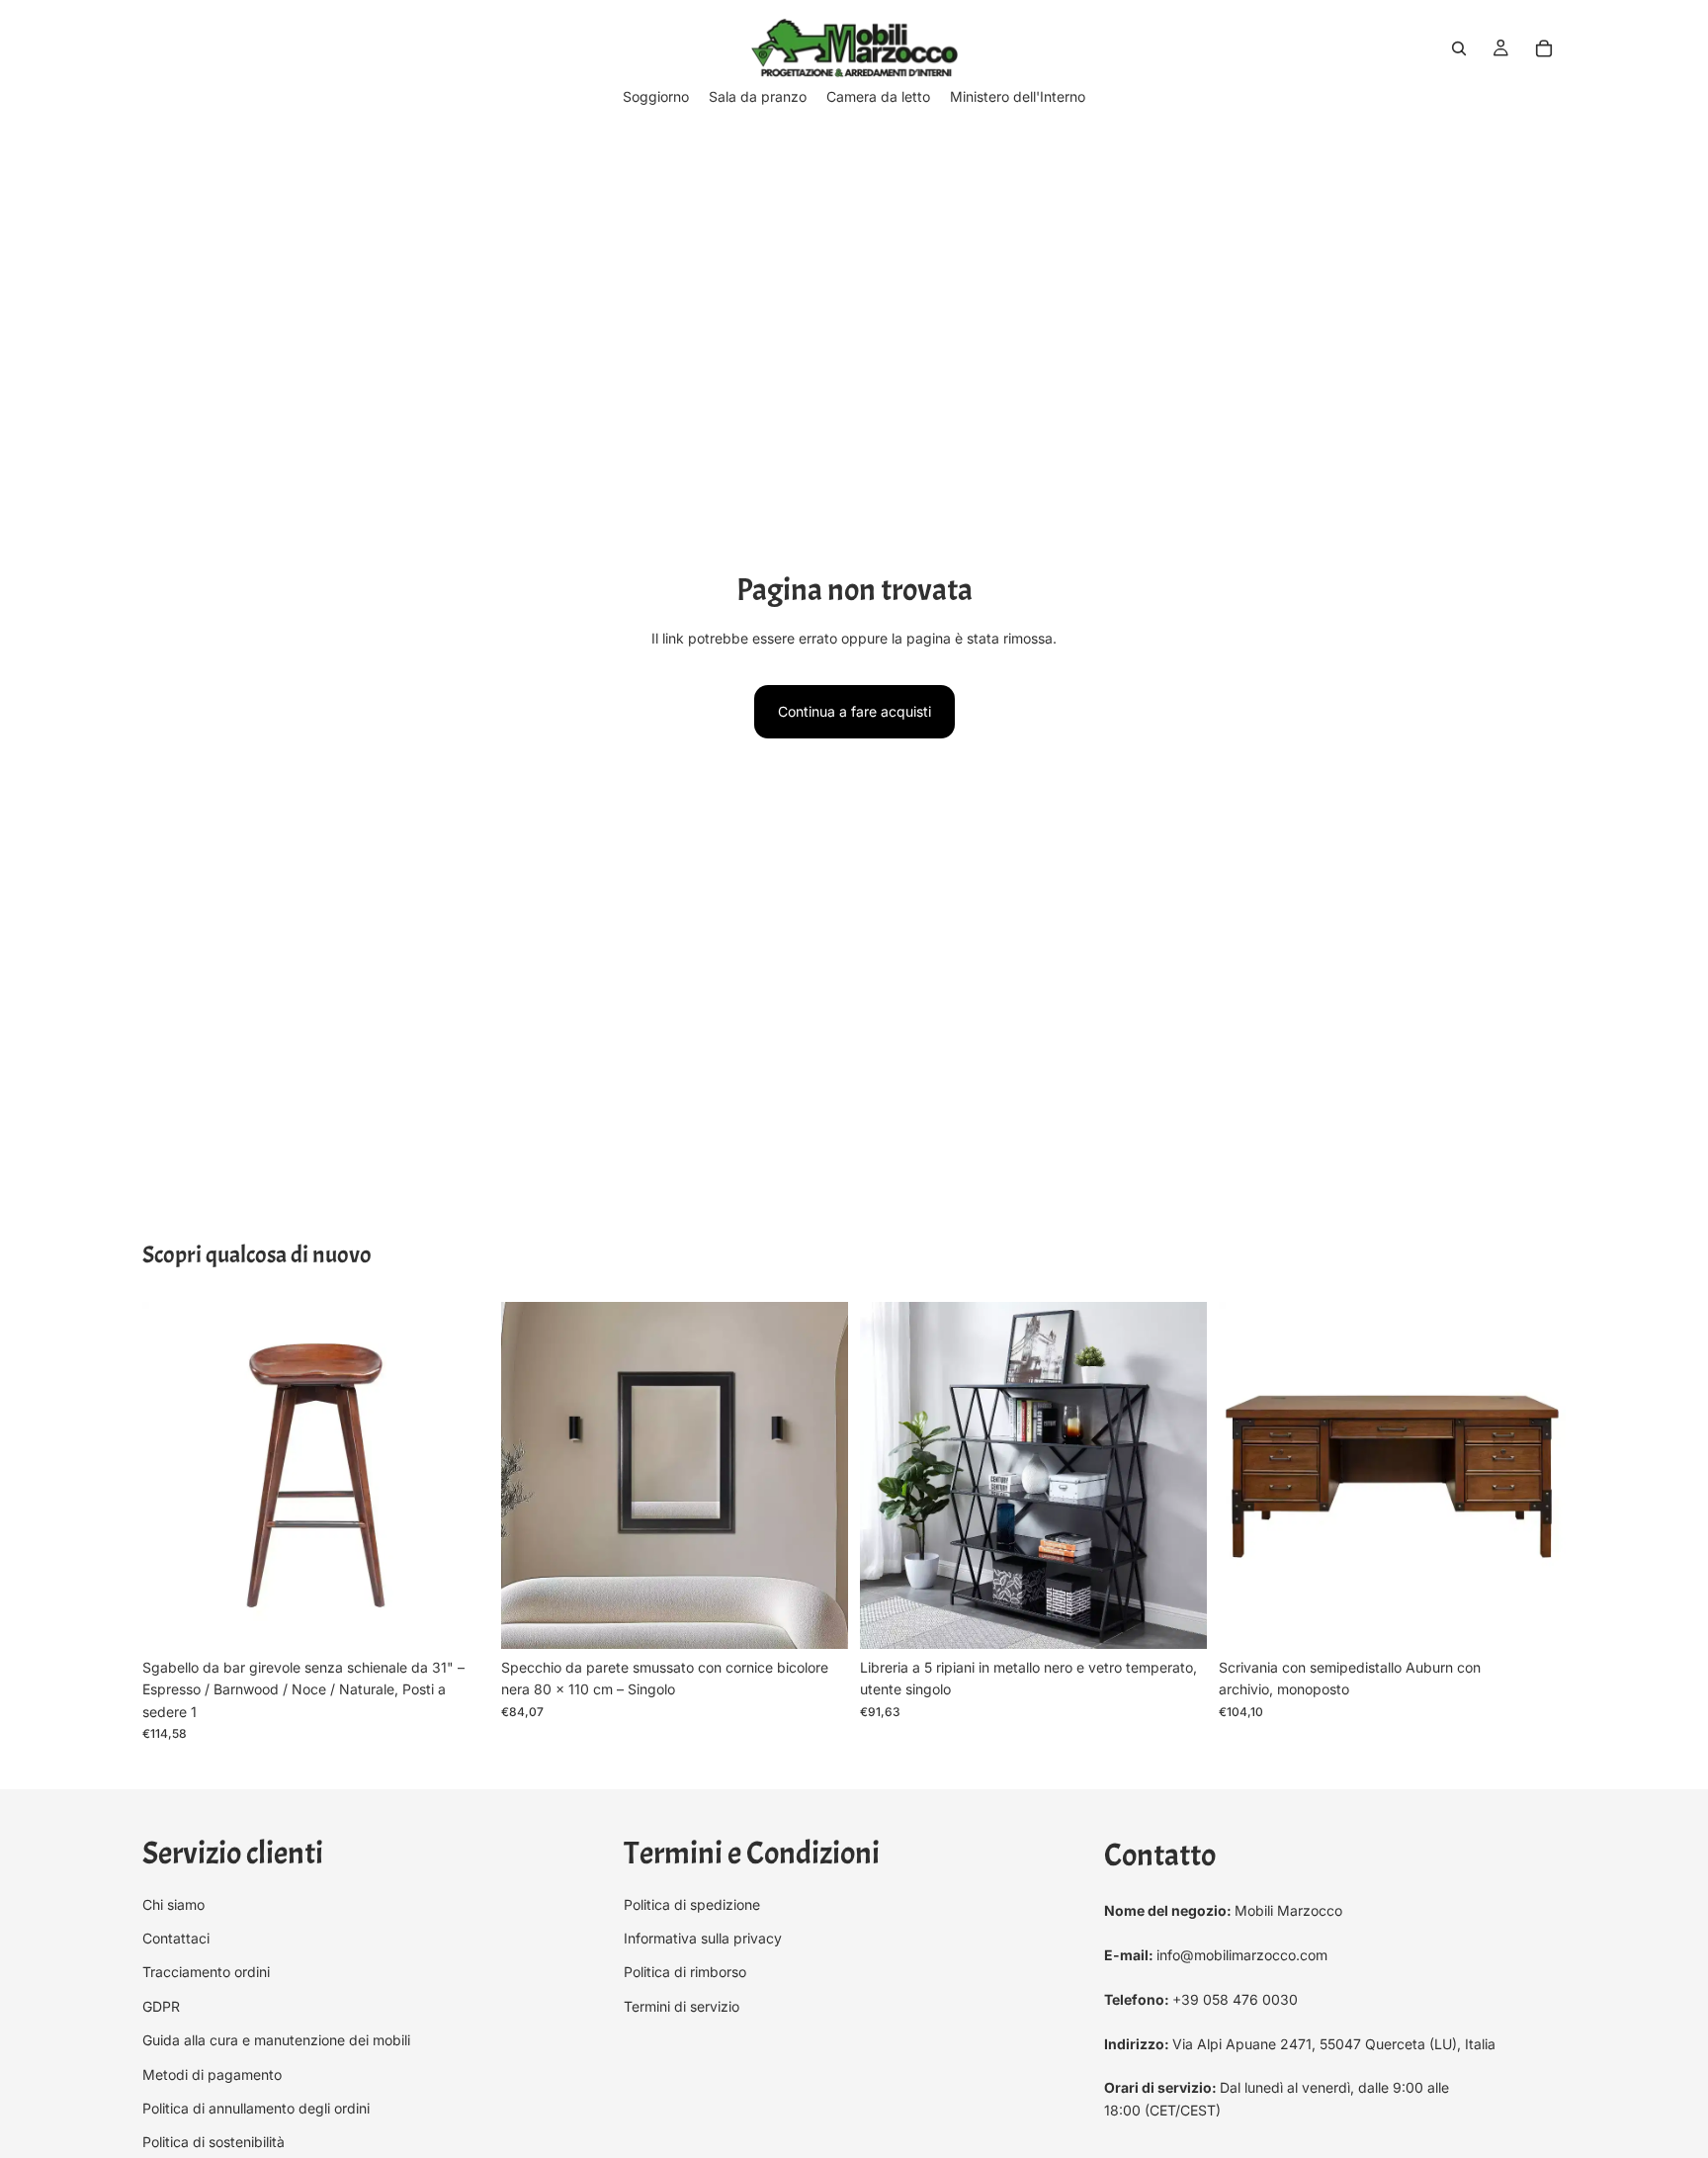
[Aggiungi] (817, 1618)
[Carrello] (1544, 48)
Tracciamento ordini (206, 1972)
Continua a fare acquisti (854, 711)
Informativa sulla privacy (703, 1938)
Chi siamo (173, 1903)
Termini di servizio (682, 2005)
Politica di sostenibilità (213, 2142)
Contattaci (176, 1938)
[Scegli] (459, 1618)
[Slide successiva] (460, 1476)
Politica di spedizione (692, 1903)
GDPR (161, 2005)
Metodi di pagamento (212, 2073)
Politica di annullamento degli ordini (256, 2108)
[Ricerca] (1459, 48)
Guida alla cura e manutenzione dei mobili (276, 2040)
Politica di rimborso (685, 1972)
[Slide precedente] (172, 1476)
